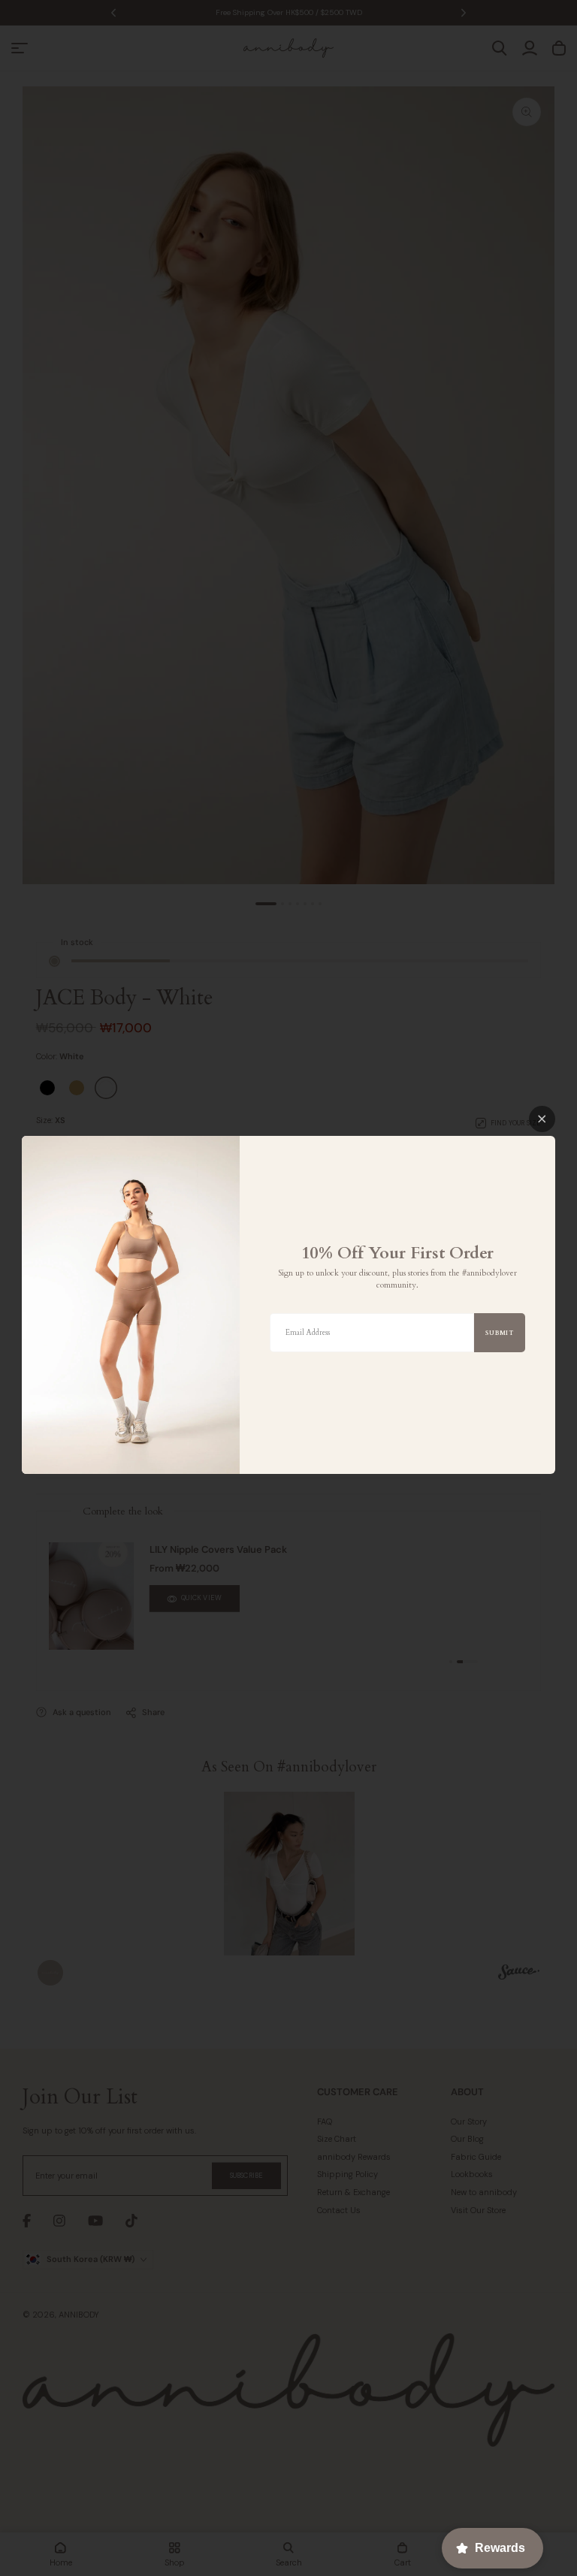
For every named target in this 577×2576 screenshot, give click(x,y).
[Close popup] (542, 1119)
